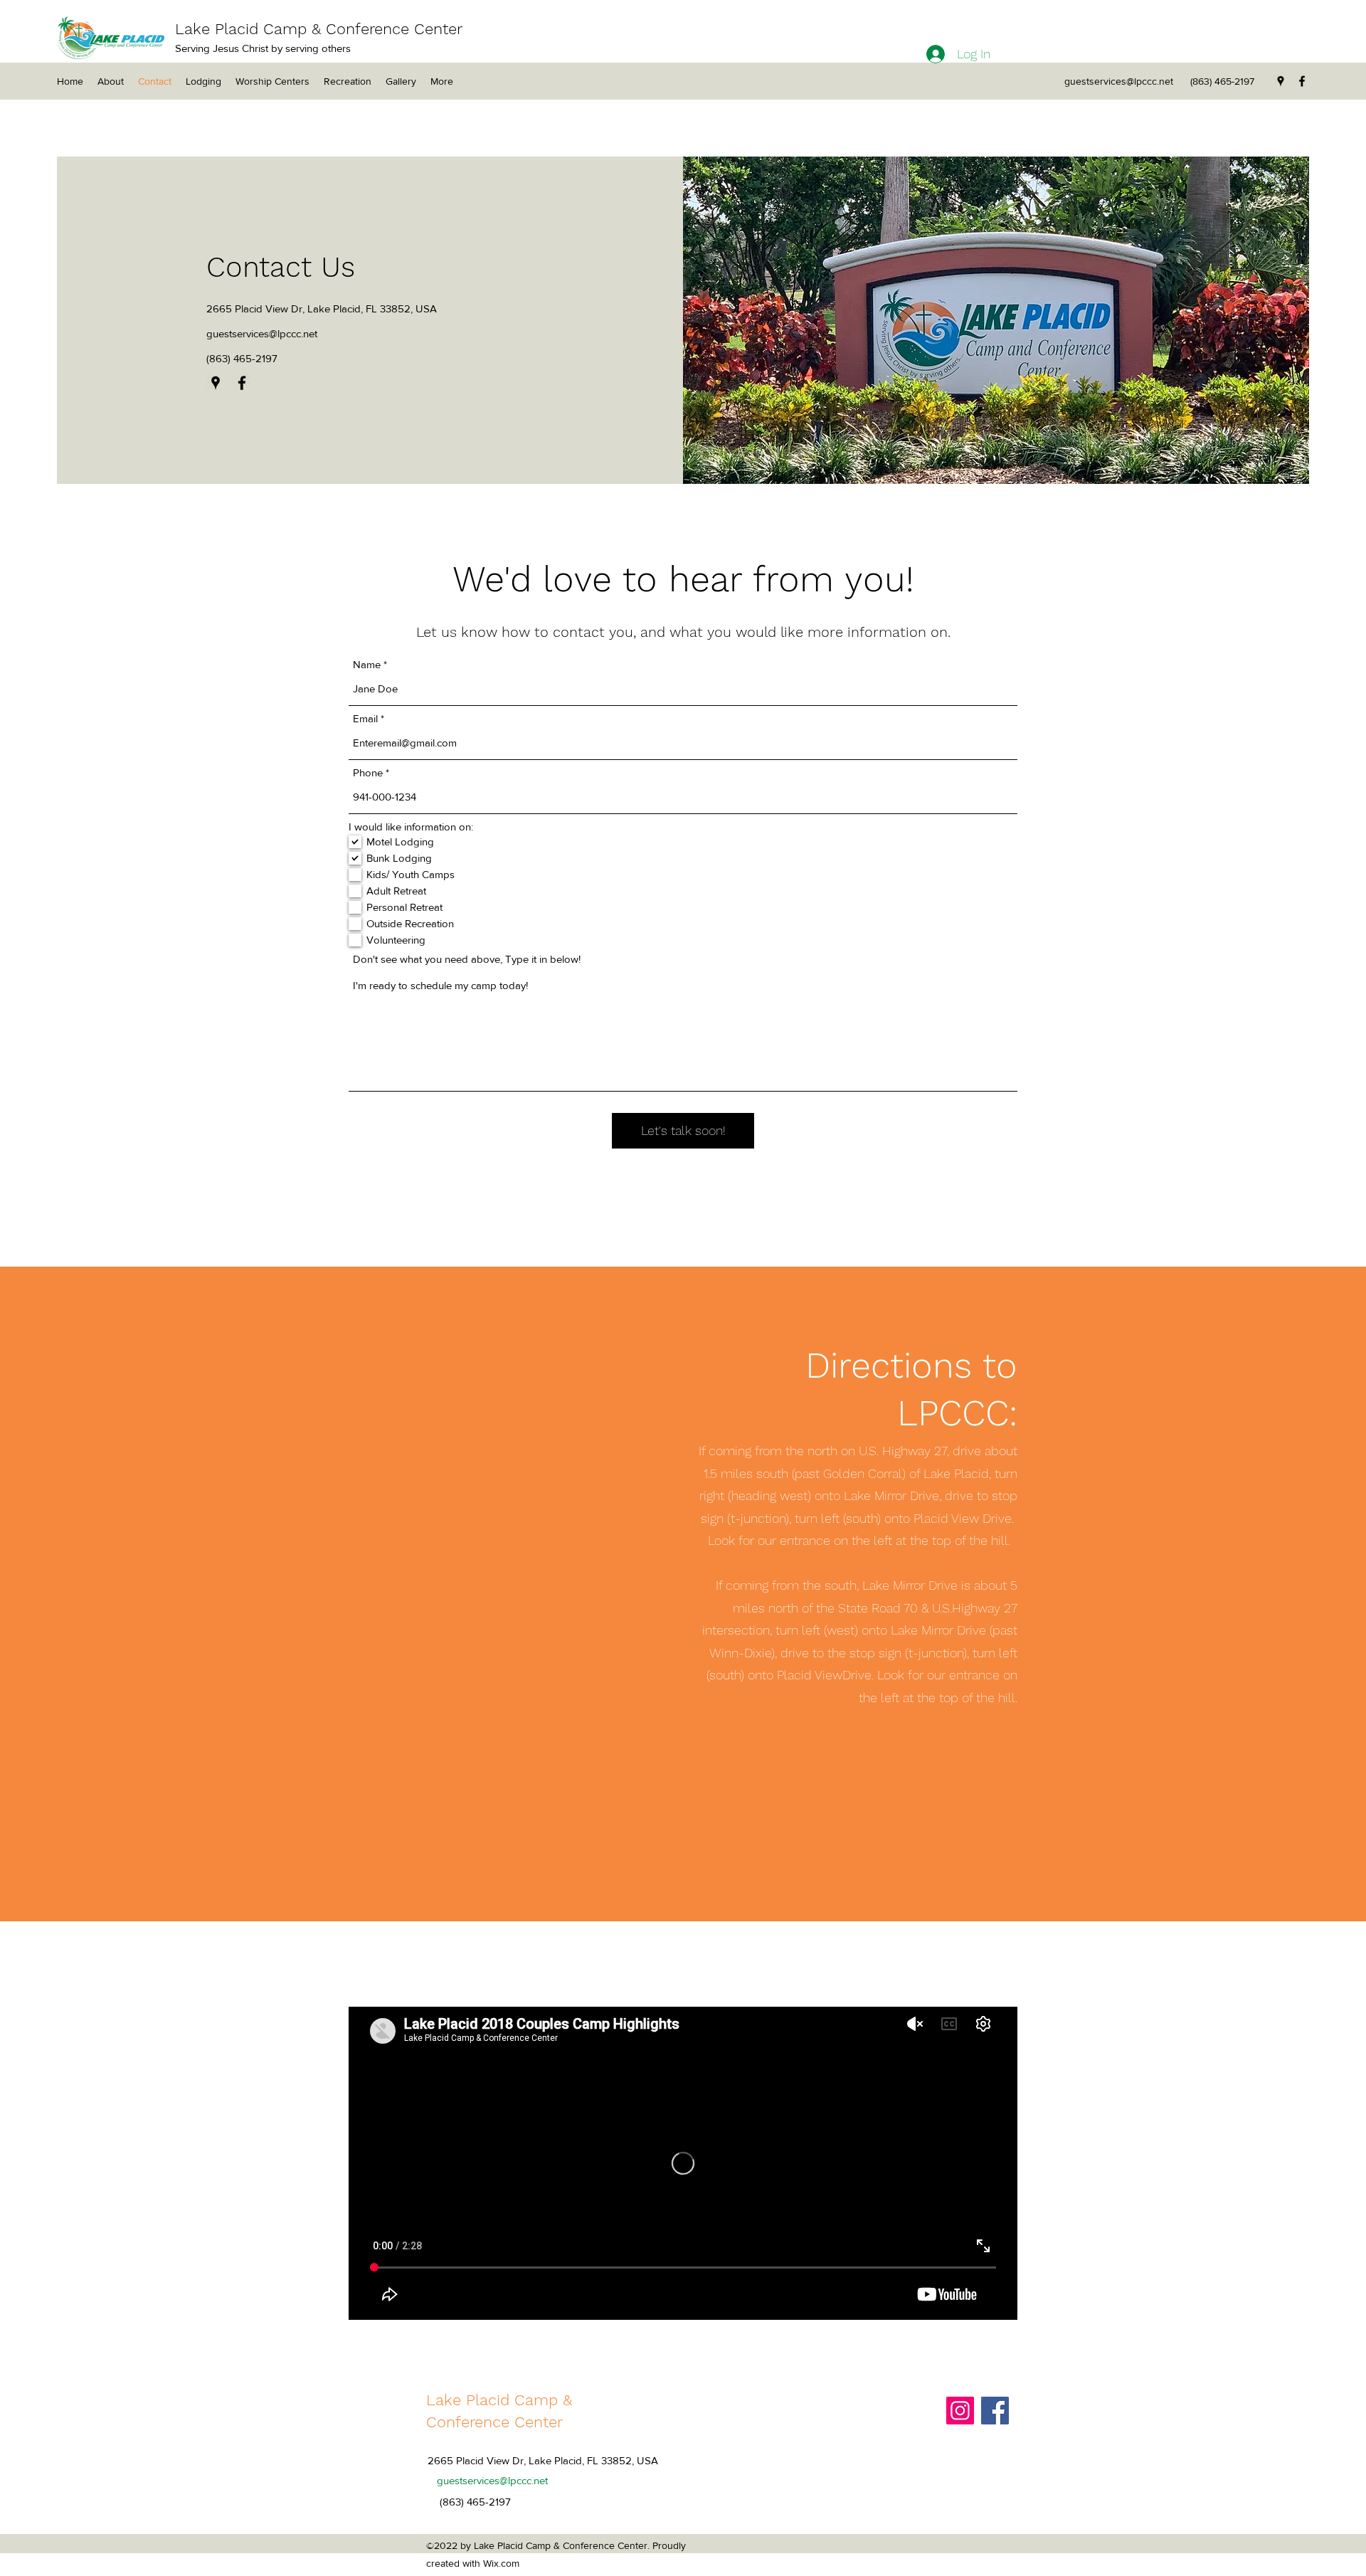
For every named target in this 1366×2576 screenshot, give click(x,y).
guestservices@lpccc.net (1119, 81)
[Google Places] (1281, 81)
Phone (368, 772)
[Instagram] (960, 2411)
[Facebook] (1302, 81)
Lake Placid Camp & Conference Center (319, 29)
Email (365, 718)
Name (367, 664)
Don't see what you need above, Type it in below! (467, 959)
